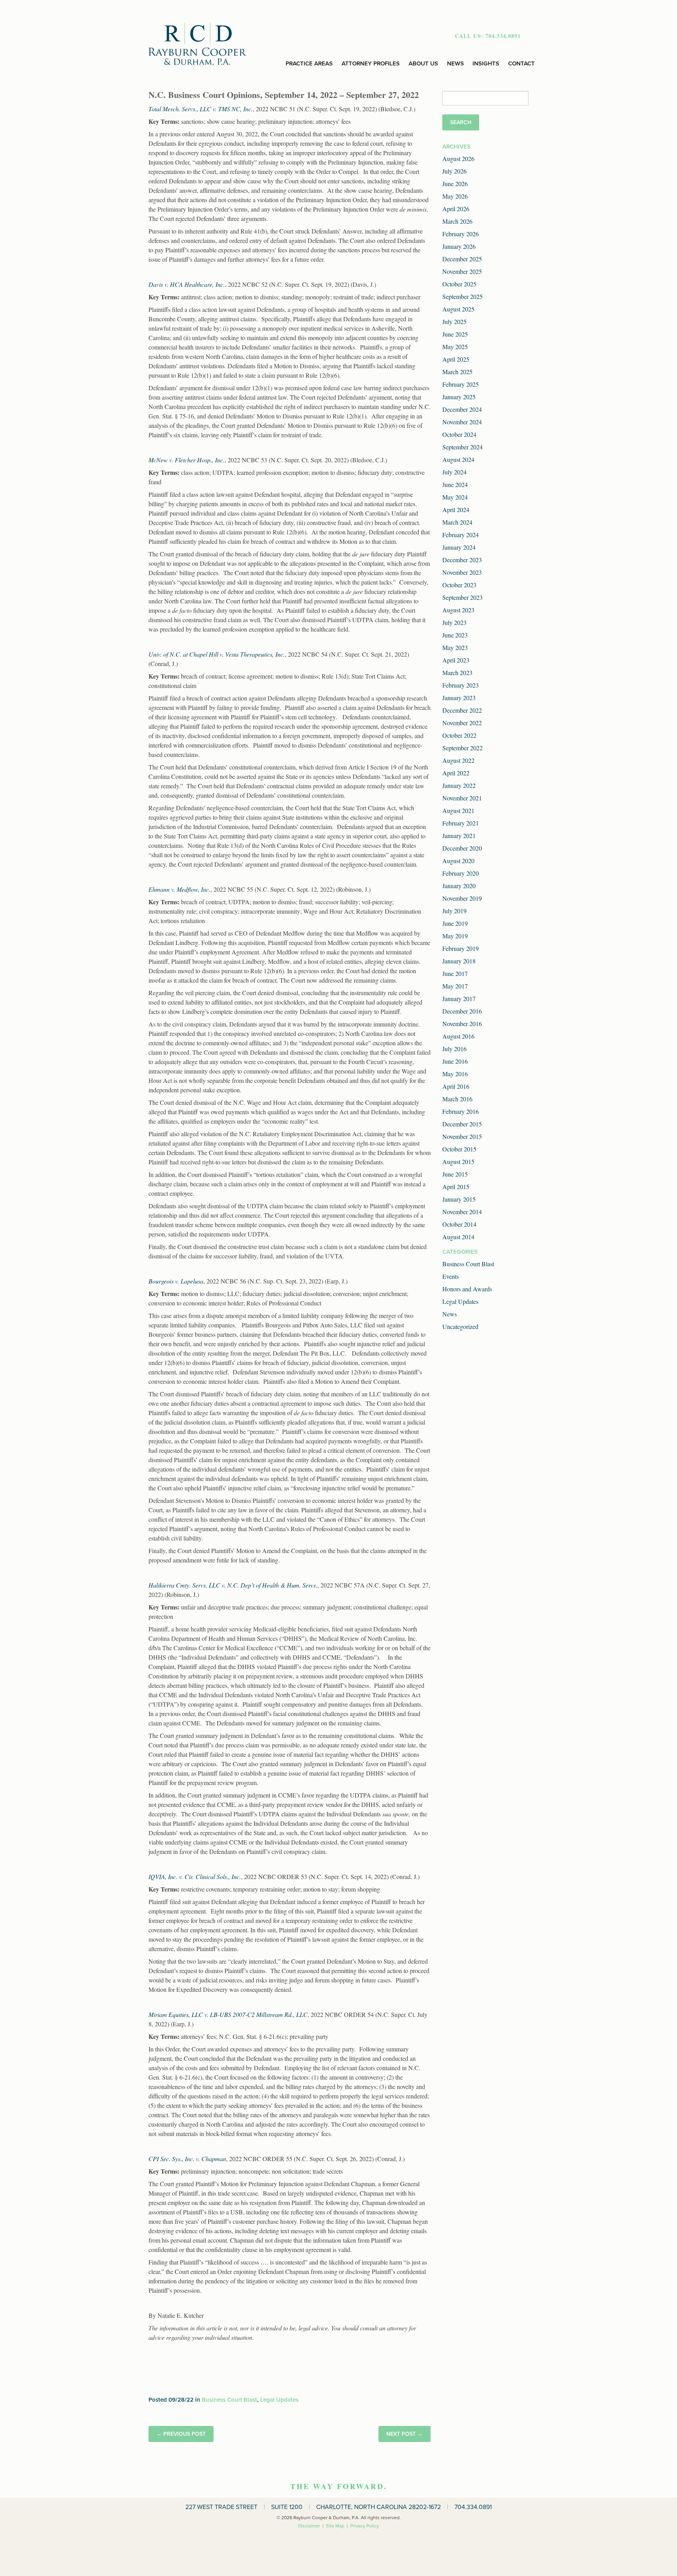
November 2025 (462, 271)
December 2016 (462, 1011)
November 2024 (462, 422)
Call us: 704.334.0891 (488, 36)
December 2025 (462, 259)
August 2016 (458, 1036)
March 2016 (457, 1099)
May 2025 (455, 347)
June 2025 (455, 334)
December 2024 (462, 409)
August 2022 (458, 760)
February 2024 (461, 535)
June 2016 (455, 1061)
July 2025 (454, 321)
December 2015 (462, 1124)
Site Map (335, 2526)
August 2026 (458, 158)
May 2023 (455, 647)
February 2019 (461, 948)
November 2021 (462, 798)
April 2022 (456, 773)
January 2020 (459, 886)
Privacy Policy (365, 2526)
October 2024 (459, 434)
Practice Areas (309, 63)
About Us (423, 63)
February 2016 (461, 1111)
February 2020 (461, 873)
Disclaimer (309, 2526)
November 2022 (462, 723)
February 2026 (461, 234)
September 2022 (462, 748)
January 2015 (459, 1199)
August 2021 (458, 810)
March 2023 (457, 673)
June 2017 (455, 973)
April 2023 (456, 660)
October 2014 (459, 1224)
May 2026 (455, 196)
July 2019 (454, 911)
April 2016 (456, 1086)
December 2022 (462, 710)
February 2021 (461, 823)
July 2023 (454, 622)
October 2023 (459, 585)
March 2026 (457, 221)
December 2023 (462, 560)
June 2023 (455, 635)
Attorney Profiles (371, 63)
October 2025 (459, 284)
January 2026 (459, 246)
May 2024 (455, 497)
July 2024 (454, 472)
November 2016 (462, 1024)
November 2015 (462, 1136)
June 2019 (455, 923)
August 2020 (458, 861)
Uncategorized (460, 1326)
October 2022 (459, 735)
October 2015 (459, 1149)
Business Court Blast (229, 2400)
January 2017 (459, 998)
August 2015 (458, 1161)
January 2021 (459, 835)
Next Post (401, 2434)
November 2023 (462, 572)
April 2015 (456, 1187)
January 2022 (459, 785)
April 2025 (456, 359)
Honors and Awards (467, 1289)
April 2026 (456, 209)
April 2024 (456, 510)
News (455, 63)
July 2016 (454, 1049)
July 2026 (454, 171)
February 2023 (461, 685)
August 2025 (458, 309)
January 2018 (459, 961)
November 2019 (462, 898)
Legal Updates (279, 2400)
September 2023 (462, 597)
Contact (521, 63)
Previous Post (185, 2434)
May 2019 (455, 936)
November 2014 (462, 1212)
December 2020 (462, 848)
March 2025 (457, 372)
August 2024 (458, 459)
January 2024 (459, 547)
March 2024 (457, 522)
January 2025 (459, 397)
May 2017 (455, 986)
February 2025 (461, 384)
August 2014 (458, 1237)
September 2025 (462, 296)
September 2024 (462, 447)
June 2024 (455, 484)
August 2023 (458, 610)
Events (451, 1276)
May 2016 (455, 1074)
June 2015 (455, 1174)
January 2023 (459, 698)
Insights (486, 63)
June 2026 (455, 184)
